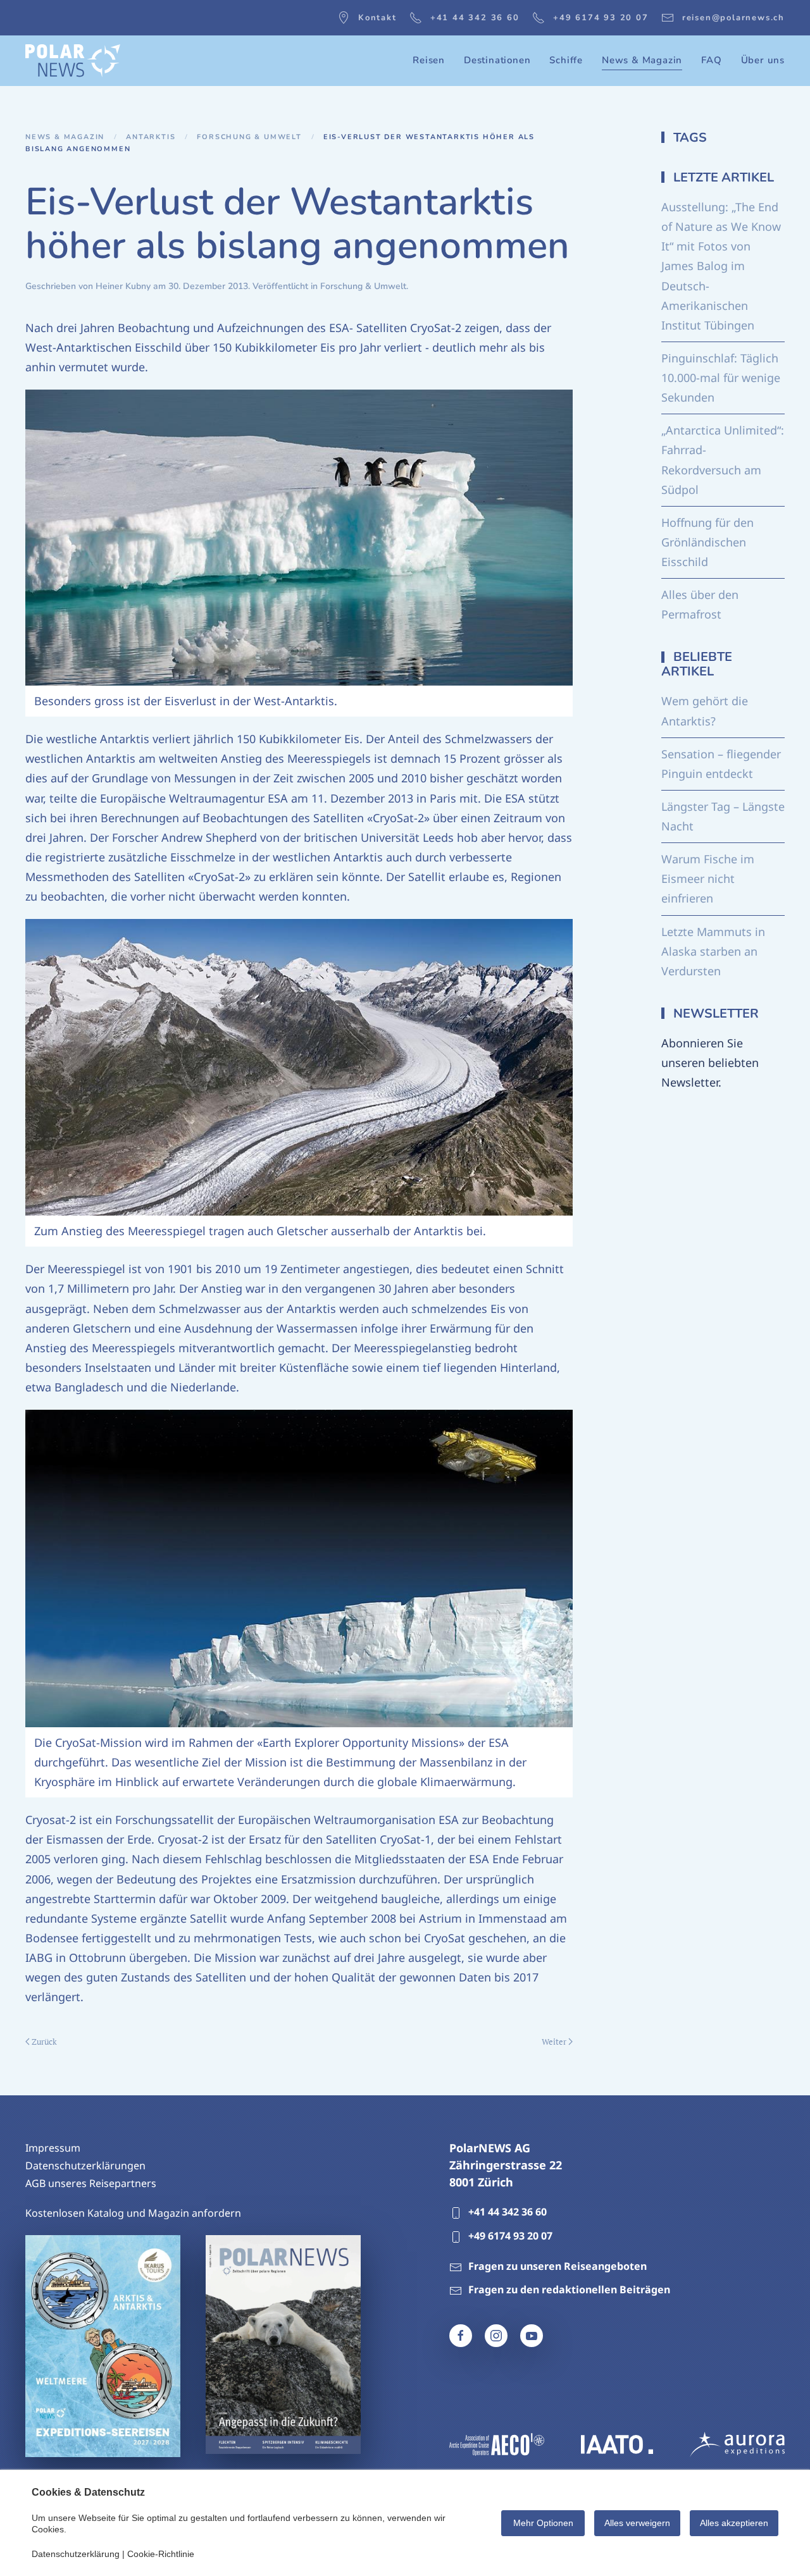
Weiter (554, 2042)
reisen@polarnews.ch (733, 18)
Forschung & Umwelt (363, 286)
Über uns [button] (763, 60)
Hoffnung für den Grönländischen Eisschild (707, 542)
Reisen (429, 60)
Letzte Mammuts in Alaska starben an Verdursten (713, 951)
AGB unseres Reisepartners (91, 2183)
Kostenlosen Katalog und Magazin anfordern (133, 2213)
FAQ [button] (711, 60)
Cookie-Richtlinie (161, 2554)
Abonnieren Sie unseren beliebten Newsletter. (710, 1063)
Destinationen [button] (497, 60)
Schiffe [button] (566, 60)
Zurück (44, 2042)
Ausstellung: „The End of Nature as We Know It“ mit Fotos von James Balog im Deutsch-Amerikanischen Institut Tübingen (721, 266)
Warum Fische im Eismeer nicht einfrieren (708, 878)
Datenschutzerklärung (76, 2554)
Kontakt (377, 18)
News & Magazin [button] (642, 60)
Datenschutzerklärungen (85, 2166)
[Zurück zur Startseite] (73, 61)
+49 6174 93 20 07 (601, 18)
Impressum (53, 2148)
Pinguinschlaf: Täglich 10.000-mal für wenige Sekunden (721, 378)
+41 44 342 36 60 (475, 18)
